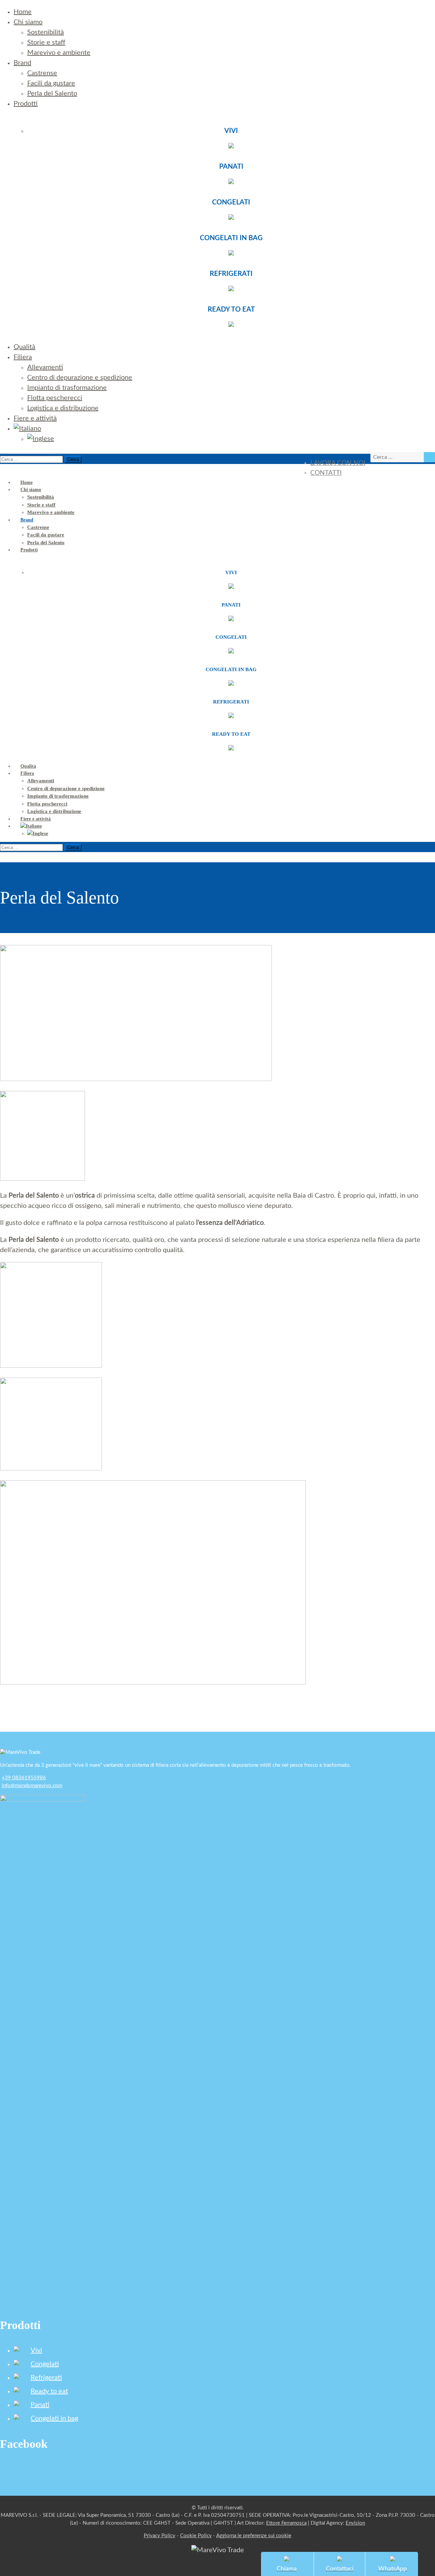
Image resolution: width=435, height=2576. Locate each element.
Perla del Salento (52, 94)
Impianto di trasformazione (67, 388)
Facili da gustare (51, 83)
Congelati (45, 2364)
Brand (22, 63)
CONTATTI (326, 473)
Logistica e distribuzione (63, 408)
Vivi (36, 2350)
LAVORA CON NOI (338, 463)
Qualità (24, 347)
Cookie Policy (196, 2536)
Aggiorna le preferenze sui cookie (254, 2536)
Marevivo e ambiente (59, 53)
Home (23, 12)
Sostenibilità (46, 32)
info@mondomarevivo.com (32, 1786)
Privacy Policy (160, 2536)
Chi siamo (28, 22)
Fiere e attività (35, 418)
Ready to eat (49, 2391)
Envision (355, 2523)
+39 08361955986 (24, 1778)
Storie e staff (46, 43)
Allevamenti (45, 367)
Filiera (23, 357)
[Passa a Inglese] (41, 439)
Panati (40, 2405)
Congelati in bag (54, 2419)
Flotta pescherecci (55, 398)
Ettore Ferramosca (286, 2523)
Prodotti (26, 104)
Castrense (42, 73)
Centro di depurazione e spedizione (80, 378)
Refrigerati (46, 2378)
